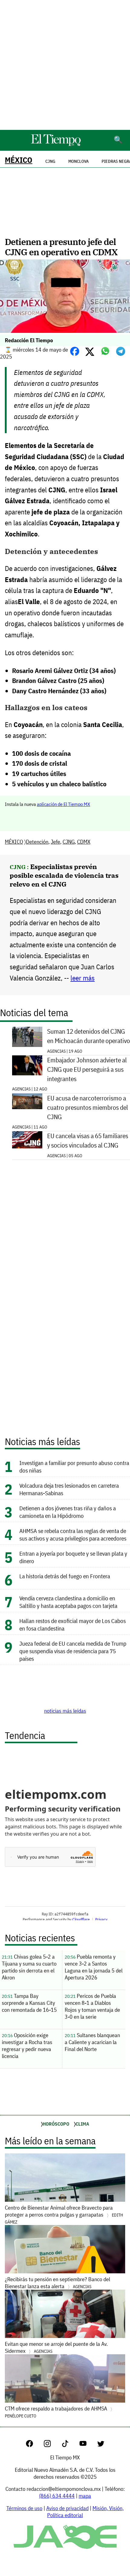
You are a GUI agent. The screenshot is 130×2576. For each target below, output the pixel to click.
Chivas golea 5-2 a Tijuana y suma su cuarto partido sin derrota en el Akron (29, 1967)
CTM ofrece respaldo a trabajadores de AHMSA (57, 2412)
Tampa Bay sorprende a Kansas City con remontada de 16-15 (29, 2003)
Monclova (78, 161)
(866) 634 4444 (57, 2496)
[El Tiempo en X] (101, 2445)
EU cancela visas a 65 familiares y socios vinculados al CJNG (88, 1141)
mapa (85, 2496)
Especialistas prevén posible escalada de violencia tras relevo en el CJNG (64, 875)
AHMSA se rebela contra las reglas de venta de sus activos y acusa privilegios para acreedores (73, 1534)
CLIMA (82, 2124)
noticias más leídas (65, 1711)
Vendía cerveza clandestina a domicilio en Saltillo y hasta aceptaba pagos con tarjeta (68, 1602)
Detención (37, 842)
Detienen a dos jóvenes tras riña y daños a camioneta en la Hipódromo (68, 1512)
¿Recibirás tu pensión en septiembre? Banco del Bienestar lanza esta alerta (57, 2283)
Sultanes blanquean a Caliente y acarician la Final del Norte (92, 2042)
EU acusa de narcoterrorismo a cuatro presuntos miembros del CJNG (88, 1108)
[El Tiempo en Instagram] (52, 2445)
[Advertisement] (65, 65)
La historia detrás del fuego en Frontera (65, 1576)
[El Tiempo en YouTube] (88, 2445)
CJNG (69, 842)
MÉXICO (19, 160)
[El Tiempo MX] (56, 145)
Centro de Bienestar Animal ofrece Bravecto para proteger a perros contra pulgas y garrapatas (64, 2214)
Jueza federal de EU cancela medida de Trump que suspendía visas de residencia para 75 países (73, 1651)
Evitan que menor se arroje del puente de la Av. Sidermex (56, 2347)
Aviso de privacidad (67, 2508)
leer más (83, 978)
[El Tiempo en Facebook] (34, 2445)
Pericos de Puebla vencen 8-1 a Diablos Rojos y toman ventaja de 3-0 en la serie (92, 2006)
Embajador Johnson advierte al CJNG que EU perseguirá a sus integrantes (87, 1069)
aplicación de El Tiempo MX (63, 804)
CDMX (84, 842)
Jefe (55, 842)
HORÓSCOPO (56, 2124)
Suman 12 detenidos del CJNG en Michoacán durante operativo (89, 1036)
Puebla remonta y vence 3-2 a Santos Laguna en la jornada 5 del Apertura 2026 (94, 1967)
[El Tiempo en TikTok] (70, 2445)
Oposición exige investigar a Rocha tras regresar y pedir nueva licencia (27, 2046)
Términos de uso (24, 2508)
